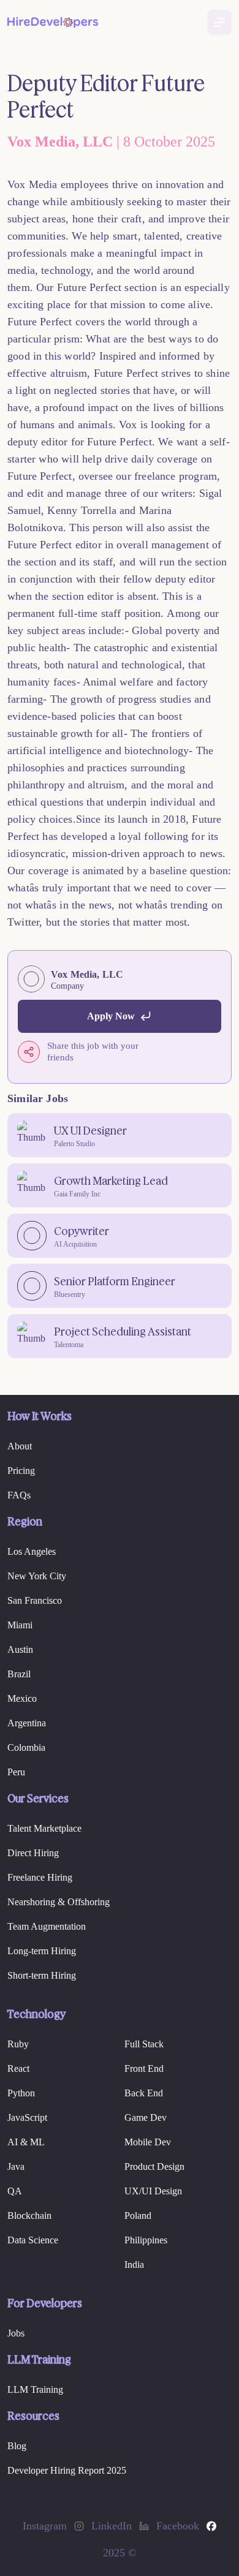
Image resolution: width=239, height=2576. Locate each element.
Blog (17, 2446)
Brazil (19, 1674)
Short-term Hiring (42, 1975)
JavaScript (27, 2117)
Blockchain (29, 2215)
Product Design (154, 2166)
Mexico (22, 1698)
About (20, 1446)
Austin (20, 1649)
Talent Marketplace (44, 1828)
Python (21, 2093)
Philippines (146, 2240)
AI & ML (26, 2142)
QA (15, 2191)
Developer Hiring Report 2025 (67, 2470)
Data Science (33, 2240)
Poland (138, 2215)
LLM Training (35, 2389)
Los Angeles (32, 1551)
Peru (16, 1772)
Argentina (27, 1723)
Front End (144, 2068)
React (18, 2068)
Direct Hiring (33, 1853)
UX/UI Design (153, 2191)
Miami (20, 1625)
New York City (37, 1576)
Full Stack (144, 2044)
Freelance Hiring (40, 1877)
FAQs (19, 1495)
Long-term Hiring (42, 1951)
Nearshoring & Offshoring (59, 1902)
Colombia (26, 1747)
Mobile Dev (148, 2142)
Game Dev (146, 2117)
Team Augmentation (47, 1926)
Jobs (16, 2333)
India (134, 2264)
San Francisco (35, 1600)
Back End (144, 2093)
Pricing (21, 1471)
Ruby (18, 2044)
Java (16, 2166)
